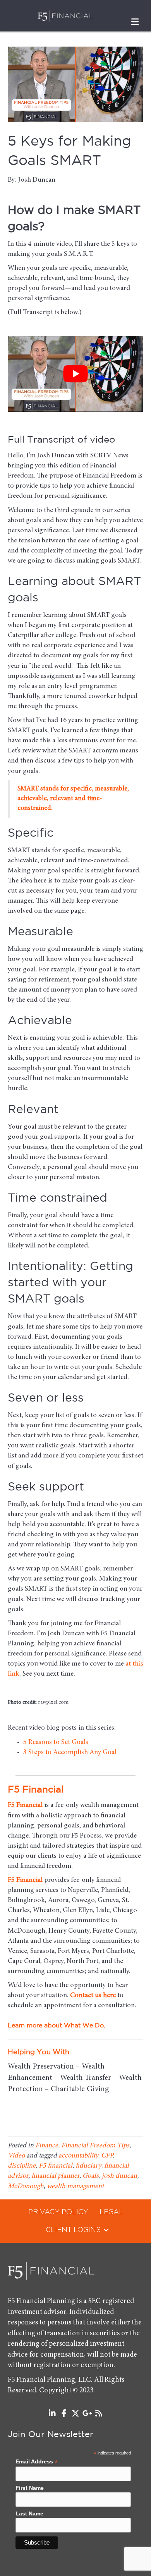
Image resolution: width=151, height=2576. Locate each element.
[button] (106, 2230)
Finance (47, 2146)
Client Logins (73, 2230)
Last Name (29, 2513)
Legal (111, 2212)
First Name (30, 2488)
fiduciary (88, 2166)
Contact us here (93, 1996)
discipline (22, 2166)
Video (16, 2156)
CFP (107, 2156)
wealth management (75, 2187)
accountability (78, 2156)
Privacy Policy (58, 2212)
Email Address (37, 2462)
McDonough (26, 2187)
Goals (91, 2176)
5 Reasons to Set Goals (56, 1742)
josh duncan (119, 2176)
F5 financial (56, 2166)
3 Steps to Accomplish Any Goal (70, 1753)
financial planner (55, 2176)
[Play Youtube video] (75, 374)
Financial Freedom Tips (95, 2146)
